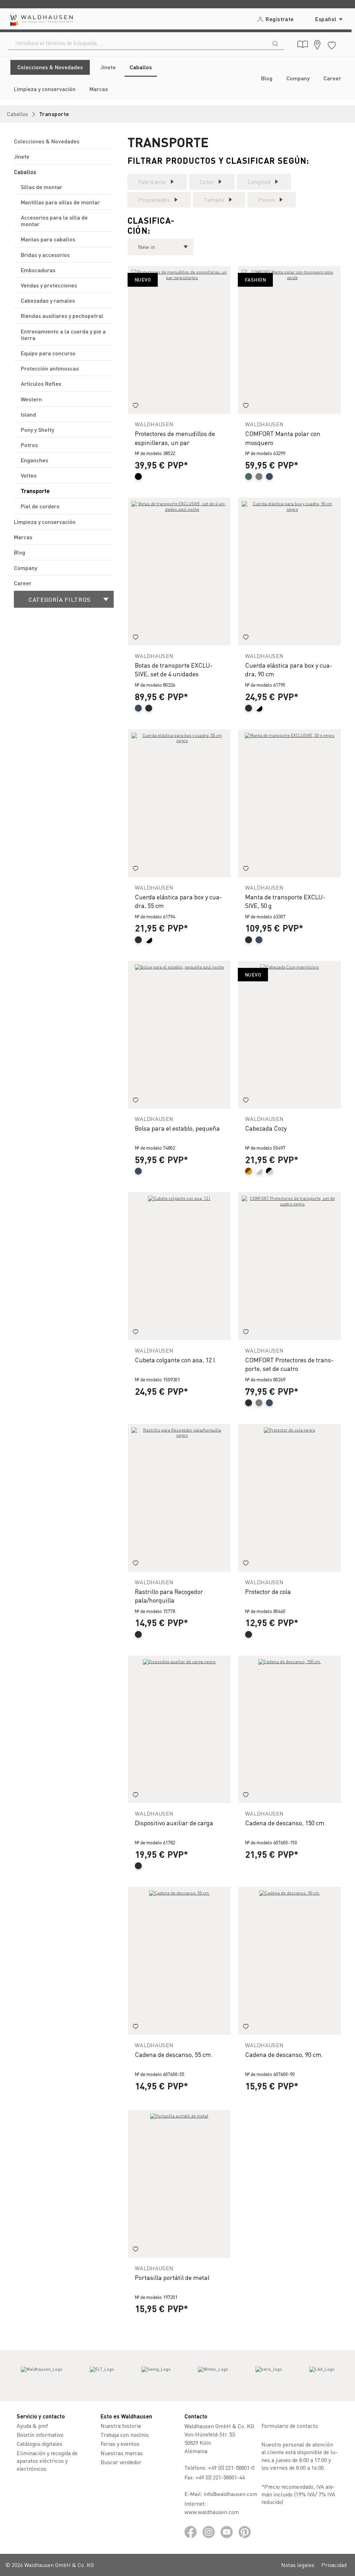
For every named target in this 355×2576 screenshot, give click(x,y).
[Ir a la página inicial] (40, 19)
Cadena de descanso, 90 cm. (284, 2054)
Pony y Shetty (37, 430)
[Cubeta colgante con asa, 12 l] (179, 1266)
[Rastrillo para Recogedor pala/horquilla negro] (179, 1498)
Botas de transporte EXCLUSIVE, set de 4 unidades (174, 669)
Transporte (35, 491)
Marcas (23, 537)
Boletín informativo (40, 2435)
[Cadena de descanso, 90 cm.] (289, 1961)
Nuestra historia (121, 2426)
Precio (267, 200)
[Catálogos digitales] (303, 44)
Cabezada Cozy (266, 1128)
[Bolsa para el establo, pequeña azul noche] (179, 1035)
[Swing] (156, 2376)
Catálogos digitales (40, 2444)
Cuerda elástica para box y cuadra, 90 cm (289, 669)
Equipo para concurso (48, 353)
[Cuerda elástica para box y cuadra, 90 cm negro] (289, 572)
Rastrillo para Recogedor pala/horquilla (169, 1596)
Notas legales (298, 2565)
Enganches (34, 460)
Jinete (22, 156)
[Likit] (322, 2376)
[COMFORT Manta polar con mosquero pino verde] (289, 340)
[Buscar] (275, 43)
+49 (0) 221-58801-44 (222, 2477)
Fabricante (152, 182)
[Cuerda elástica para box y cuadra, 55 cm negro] (179, 803)
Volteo (29, 475)
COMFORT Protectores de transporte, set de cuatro (289, 1364)
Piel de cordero (40, 506)
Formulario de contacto (290, 2426)
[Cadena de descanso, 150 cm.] (289, 1730)
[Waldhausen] (42, 2376)
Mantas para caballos (48, 239)
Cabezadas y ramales (48, 300)
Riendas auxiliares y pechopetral (62, 316)
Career (23, 583)
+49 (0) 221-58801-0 (231, 2467)
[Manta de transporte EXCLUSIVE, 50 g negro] (289, 803)
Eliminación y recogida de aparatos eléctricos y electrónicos (47, 2461)
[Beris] (269, 2376)
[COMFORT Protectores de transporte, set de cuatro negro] (289, 1266)
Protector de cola (268, 1591)
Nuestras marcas (122, 2453)
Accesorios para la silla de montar (54, 221)
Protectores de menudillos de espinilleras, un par (175, 438)
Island (28, 414)
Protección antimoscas (50, 368)
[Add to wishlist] (136, 406)
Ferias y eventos (120, 2444)
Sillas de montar (42, 187)
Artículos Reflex (41, 384)
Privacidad (334, 2565)
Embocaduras (38, 270)
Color (207, 182)
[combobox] (138, 43)
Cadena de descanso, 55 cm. (174, 2054)
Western (31, 399)
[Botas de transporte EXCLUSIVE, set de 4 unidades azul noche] (179, 572)
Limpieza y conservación (45, 522)
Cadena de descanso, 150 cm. (286, 1823)
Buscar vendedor (121, 2462)
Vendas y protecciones (49, 285)
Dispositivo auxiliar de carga (174, 1823)
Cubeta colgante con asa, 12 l (175, 1360)
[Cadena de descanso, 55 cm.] (179, 1961)
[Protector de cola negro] (289, 1498)
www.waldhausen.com (212, 2512)
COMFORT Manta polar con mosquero (283, 438)
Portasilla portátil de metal (172, 2277)
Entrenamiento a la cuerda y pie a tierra (63, 335)
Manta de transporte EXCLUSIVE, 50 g (285, 901)
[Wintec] (213, 2376)
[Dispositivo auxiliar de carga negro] (179, 1730)
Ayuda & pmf (32, 2426)
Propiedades (154, 200)
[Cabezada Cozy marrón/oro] (289, 1035)
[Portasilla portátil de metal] (179, 2184)
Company (25, 568)
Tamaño (214, 200)
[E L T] (102, 2376)
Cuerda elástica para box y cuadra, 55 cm (178, 901)
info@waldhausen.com (230, 2494)
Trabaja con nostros (125, 2435)
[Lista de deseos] (332, 44)
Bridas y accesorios (45, 255)
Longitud (259, 182)
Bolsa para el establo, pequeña (177, 1128)
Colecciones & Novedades (47, 141)
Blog (20, 552)
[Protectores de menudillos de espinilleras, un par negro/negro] (179, 340)
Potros (29, 445)
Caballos (25, 172)
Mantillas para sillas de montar (60, 202)
